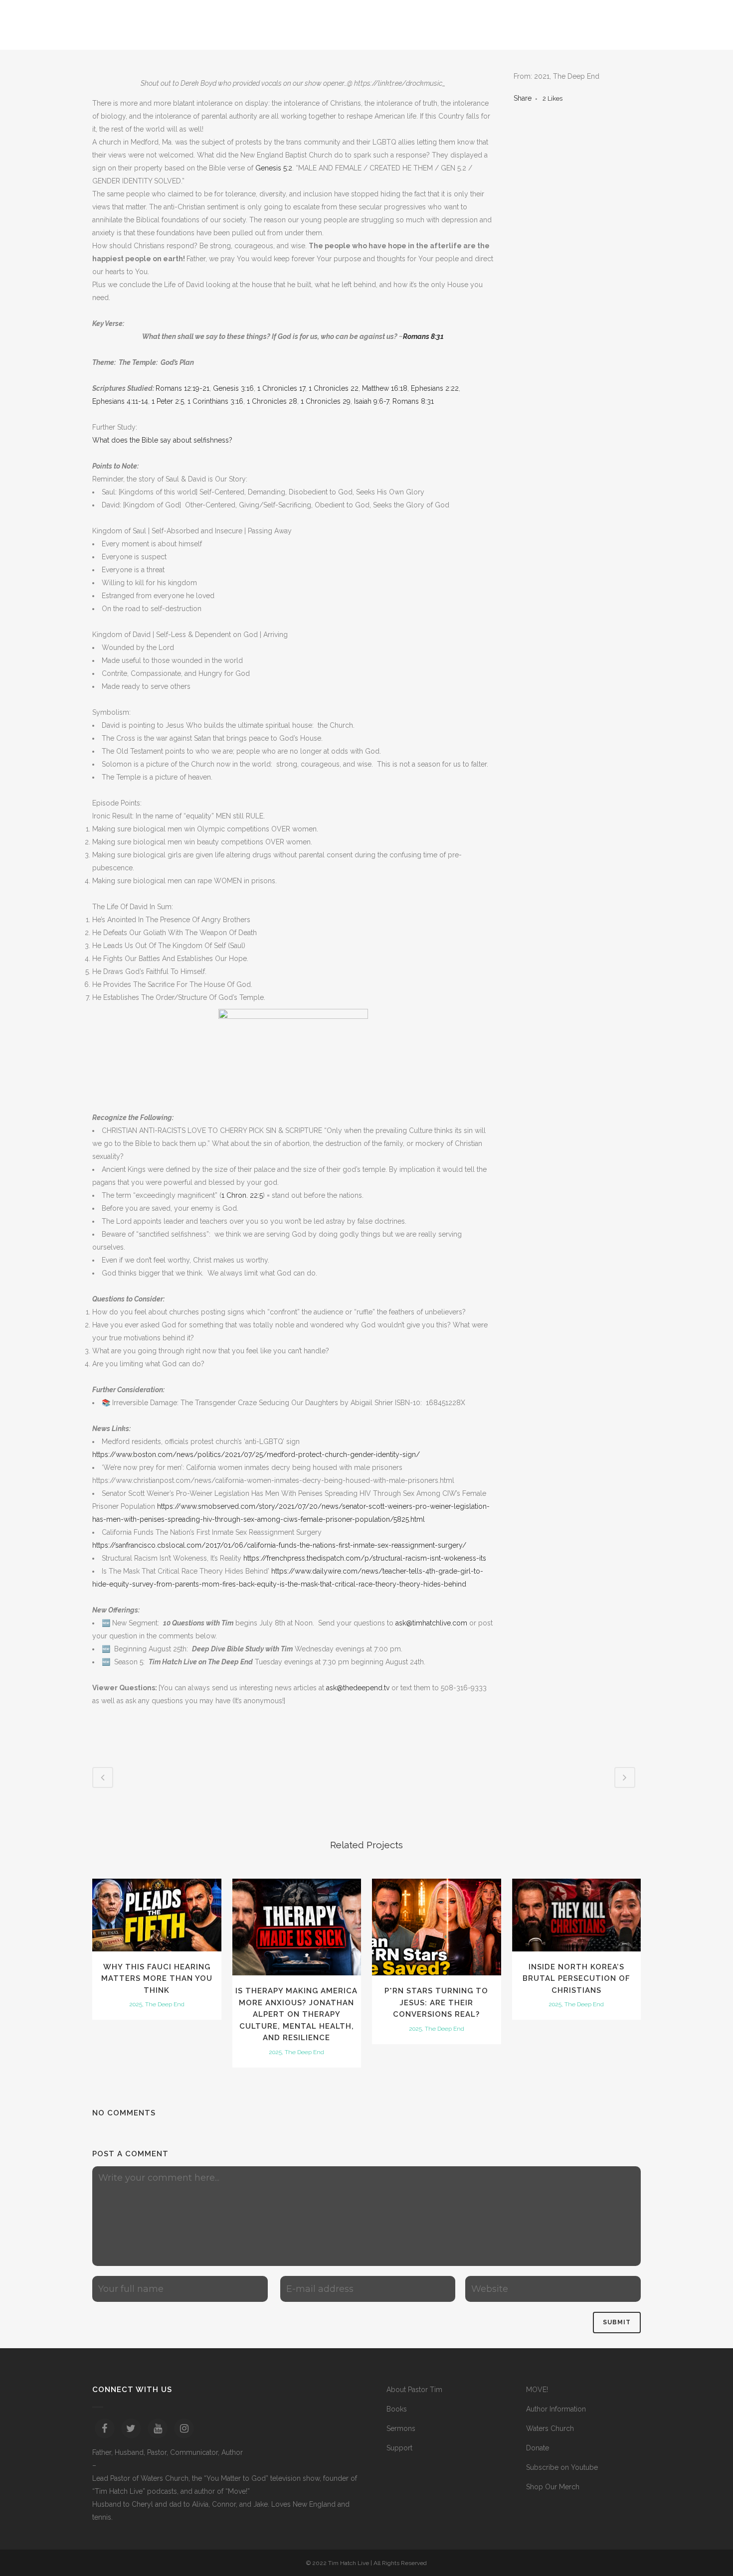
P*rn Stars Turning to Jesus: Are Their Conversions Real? (436, 2003)
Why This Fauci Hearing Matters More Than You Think (157, 1979)
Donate (538, 2448)
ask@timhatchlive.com (431, 1623)
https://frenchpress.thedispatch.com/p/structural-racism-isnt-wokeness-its (365, 1558)
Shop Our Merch (553, 2487)
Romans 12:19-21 (183, 388)
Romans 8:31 (423, 336)
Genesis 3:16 (233, 388)
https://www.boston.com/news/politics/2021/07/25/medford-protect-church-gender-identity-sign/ (256, 1454)
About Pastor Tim (414, 2390)
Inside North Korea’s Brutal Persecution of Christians (576, 1979)
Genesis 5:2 (274, 168)
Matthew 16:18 (385, 388)
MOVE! (537, 2390)
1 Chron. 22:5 (242, 1195)
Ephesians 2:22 (435, 388)
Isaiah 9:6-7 (371, 401)
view (157, 1914)
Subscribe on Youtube (562, 2467)
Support (399, 2448)
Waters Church (550, 2428)
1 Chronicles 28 (272, 401)
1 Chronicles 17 (281, 388)
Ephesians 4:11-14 (120, 401)
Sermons (401, 2428)
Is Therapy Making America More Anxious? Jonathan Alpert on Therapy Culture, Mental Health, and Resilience (296, 2014)
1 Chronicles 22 (334, 388)
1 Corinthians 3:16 (215, 401)
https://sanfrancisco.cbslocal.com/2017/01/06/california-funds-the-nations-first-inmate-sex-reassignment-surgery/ (279, 1545)
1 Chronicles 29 (326, 401)
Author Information (556, 2409)
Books (397, 2409)
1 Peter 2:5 (168, 401)
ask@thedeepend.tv (358, 1688)
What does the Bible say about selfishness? (162, 440)
